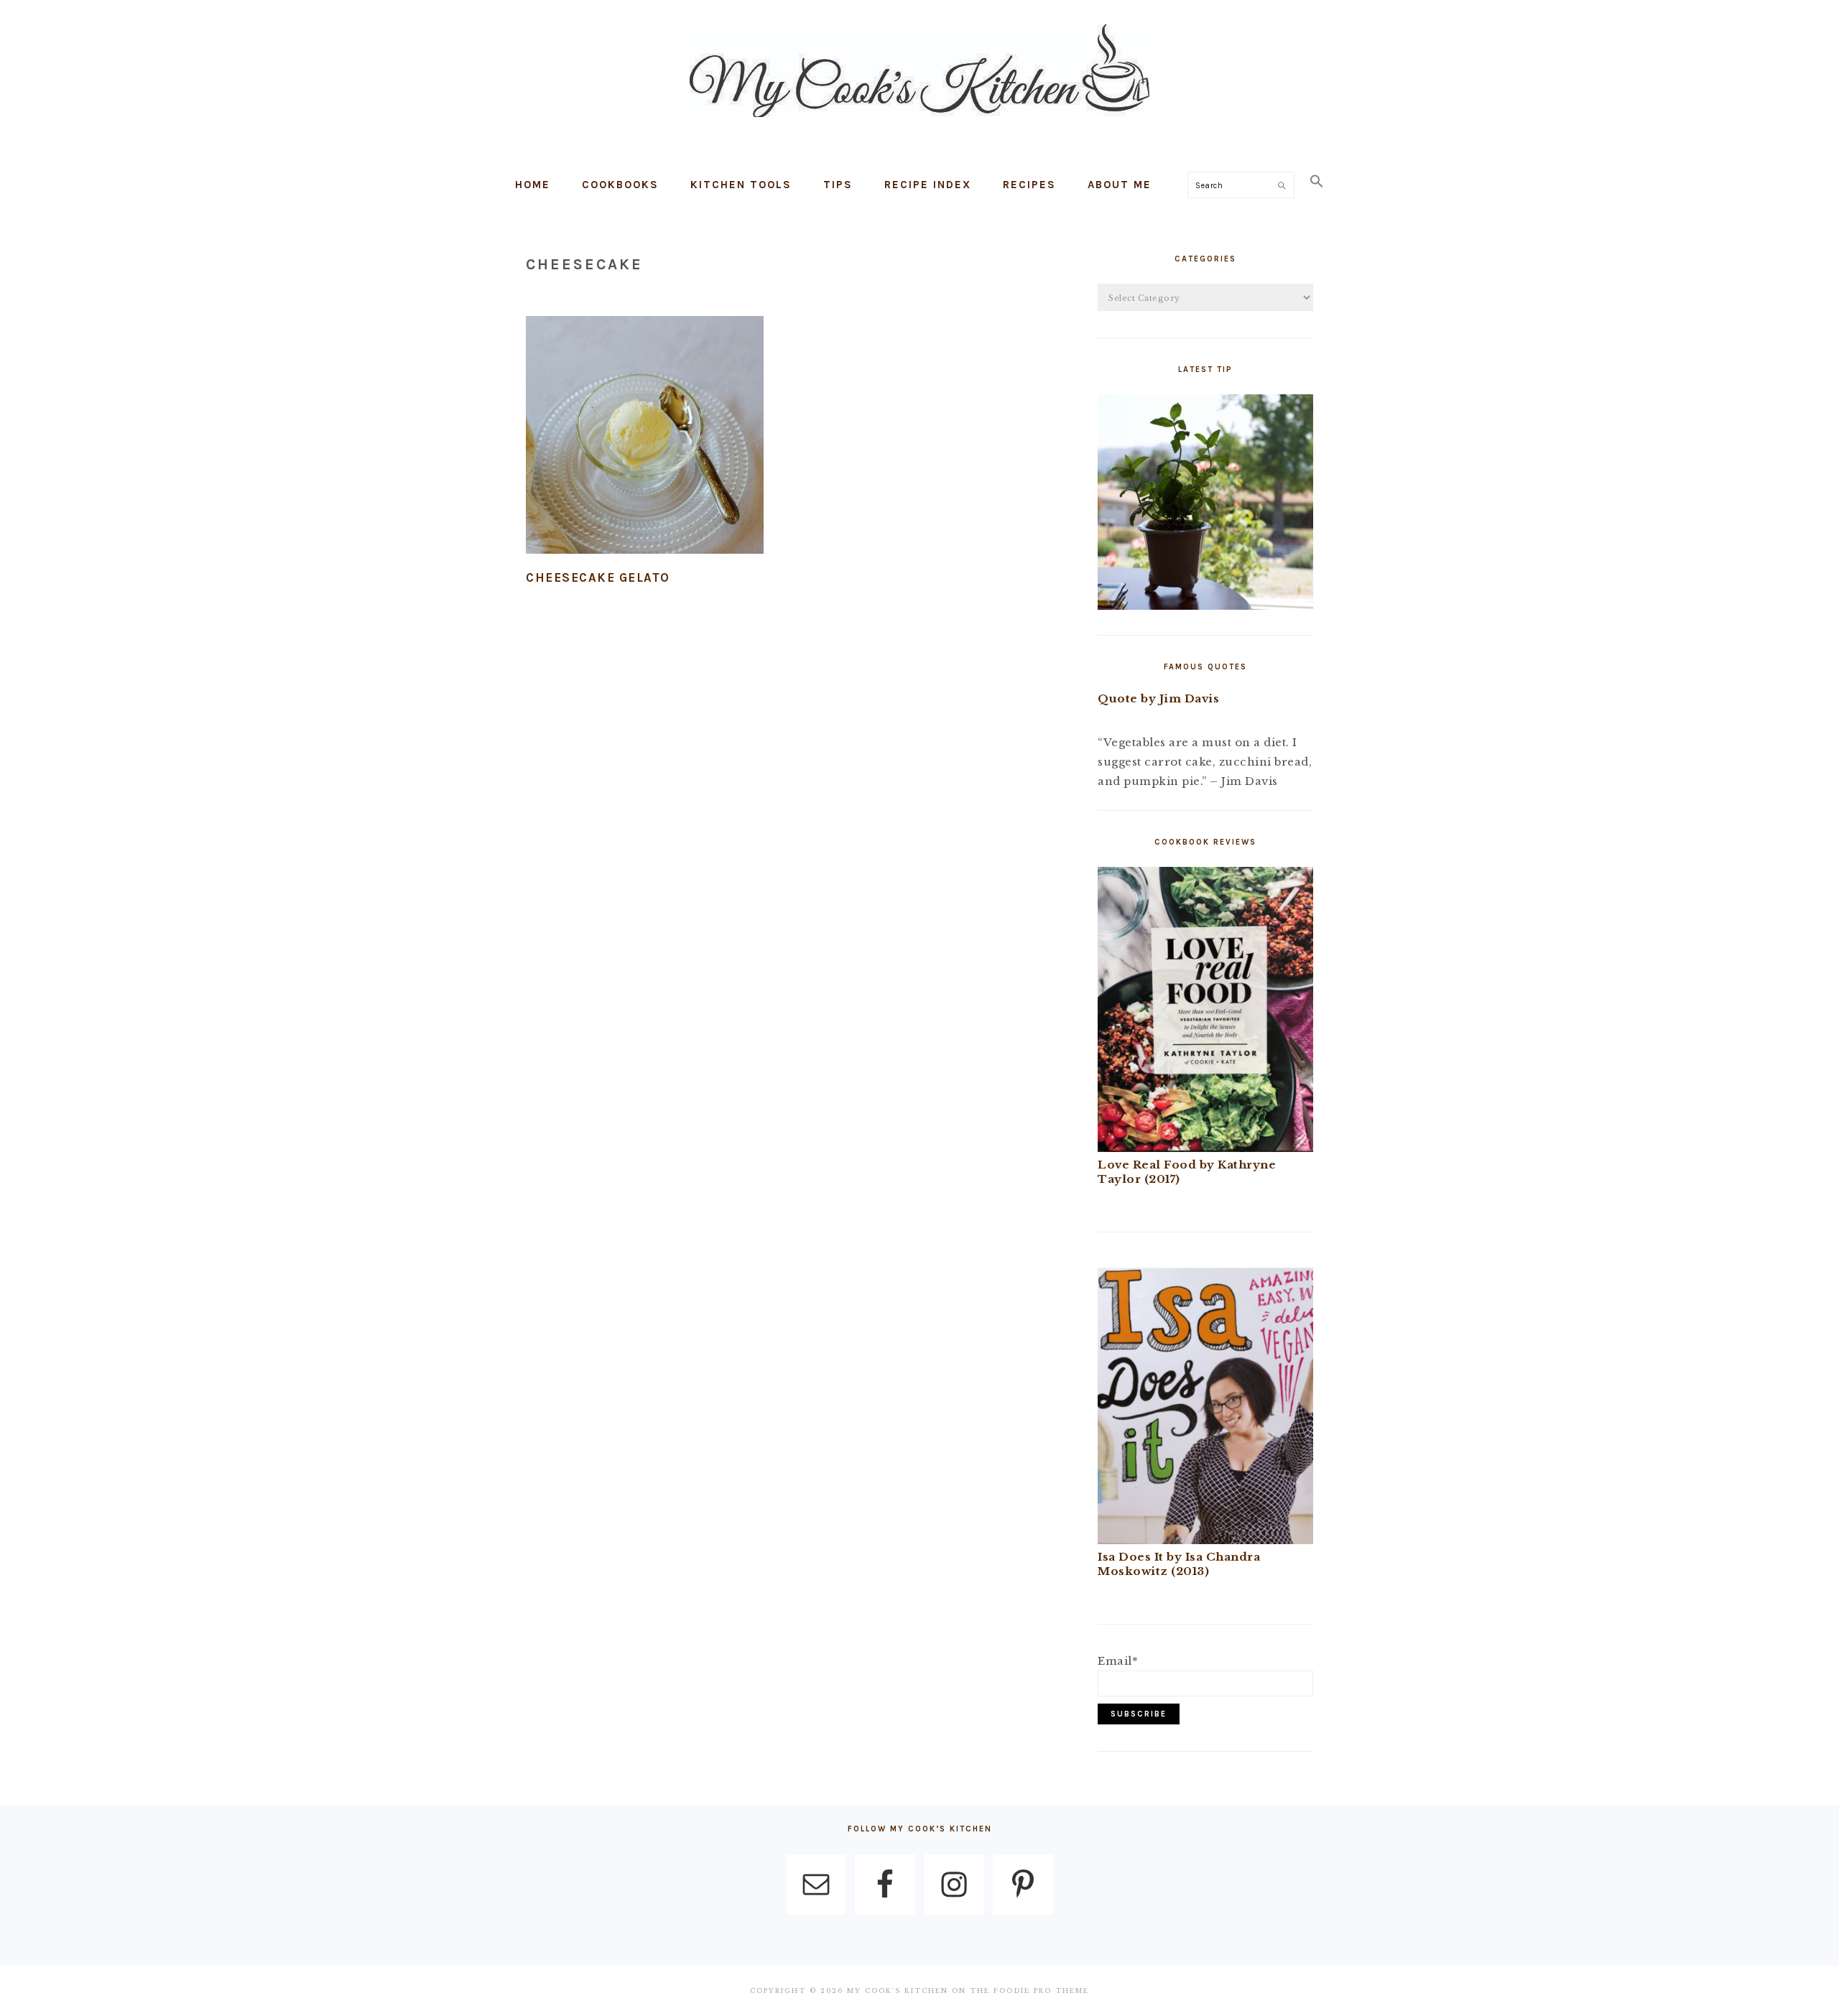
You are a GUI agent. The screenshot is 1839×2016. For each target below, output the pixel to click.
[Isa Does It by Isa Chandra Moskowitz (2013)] (1205, 1540)
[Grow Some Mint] (1205, 606)
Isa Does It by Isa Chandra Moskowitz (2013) (1179, 1564)
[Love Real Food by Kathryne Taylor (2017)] (1205, 1148)
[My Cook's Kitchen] (919, 120)
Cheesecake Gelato (598, 577)
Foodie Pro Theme (1041, 1991)
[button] (1317, 182)
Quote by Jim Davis (1158, 698)
